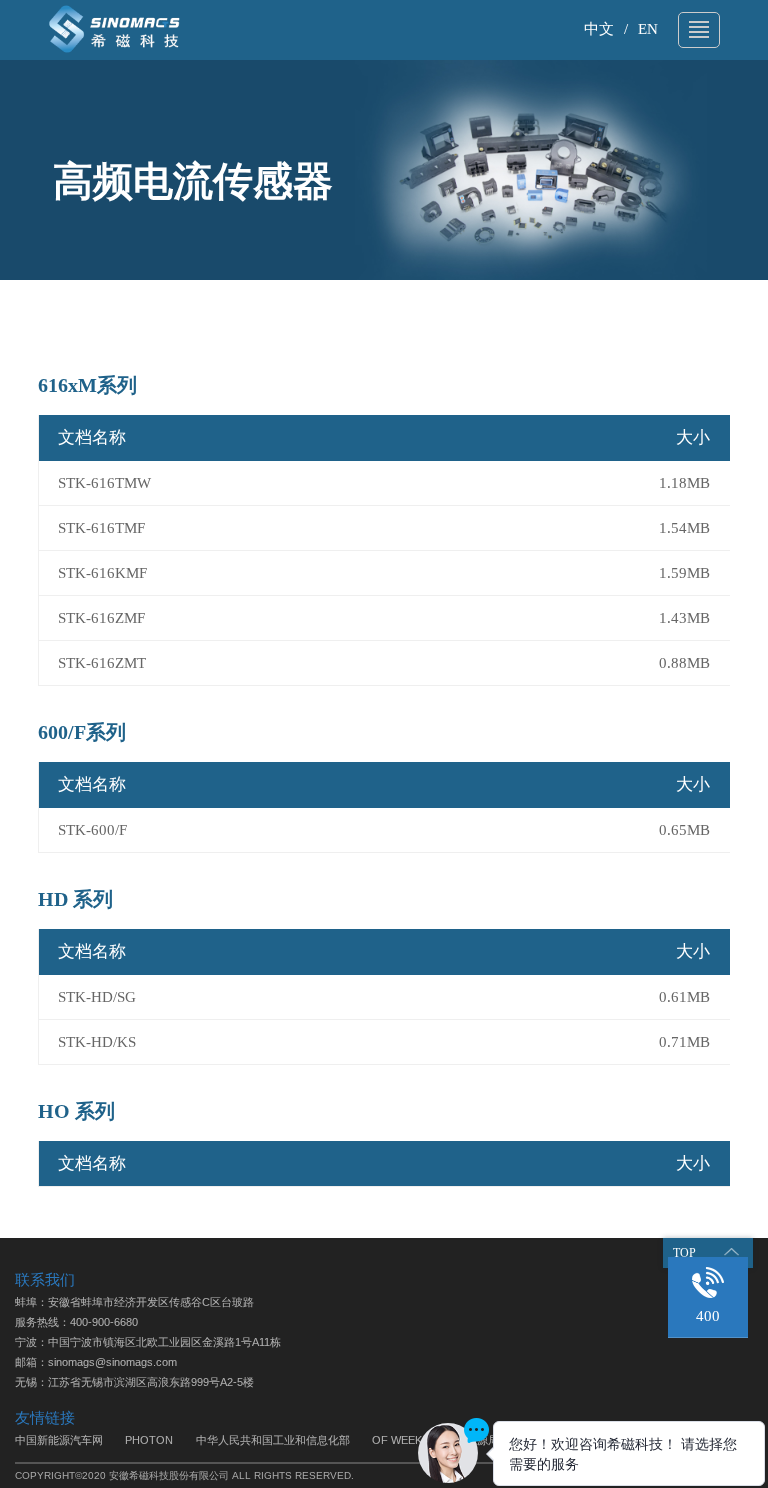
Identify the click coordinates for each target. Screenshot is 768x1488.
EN (648, 29)
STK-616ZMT (102, 663)
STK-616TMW (104, 483)
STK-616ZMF (101, 618)
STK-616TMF (101, 528)
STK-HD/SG (97, 997)
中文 (599, 29)
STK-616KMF (102, 573)
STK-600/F (92, 830)
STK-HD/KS (97, 1042)
